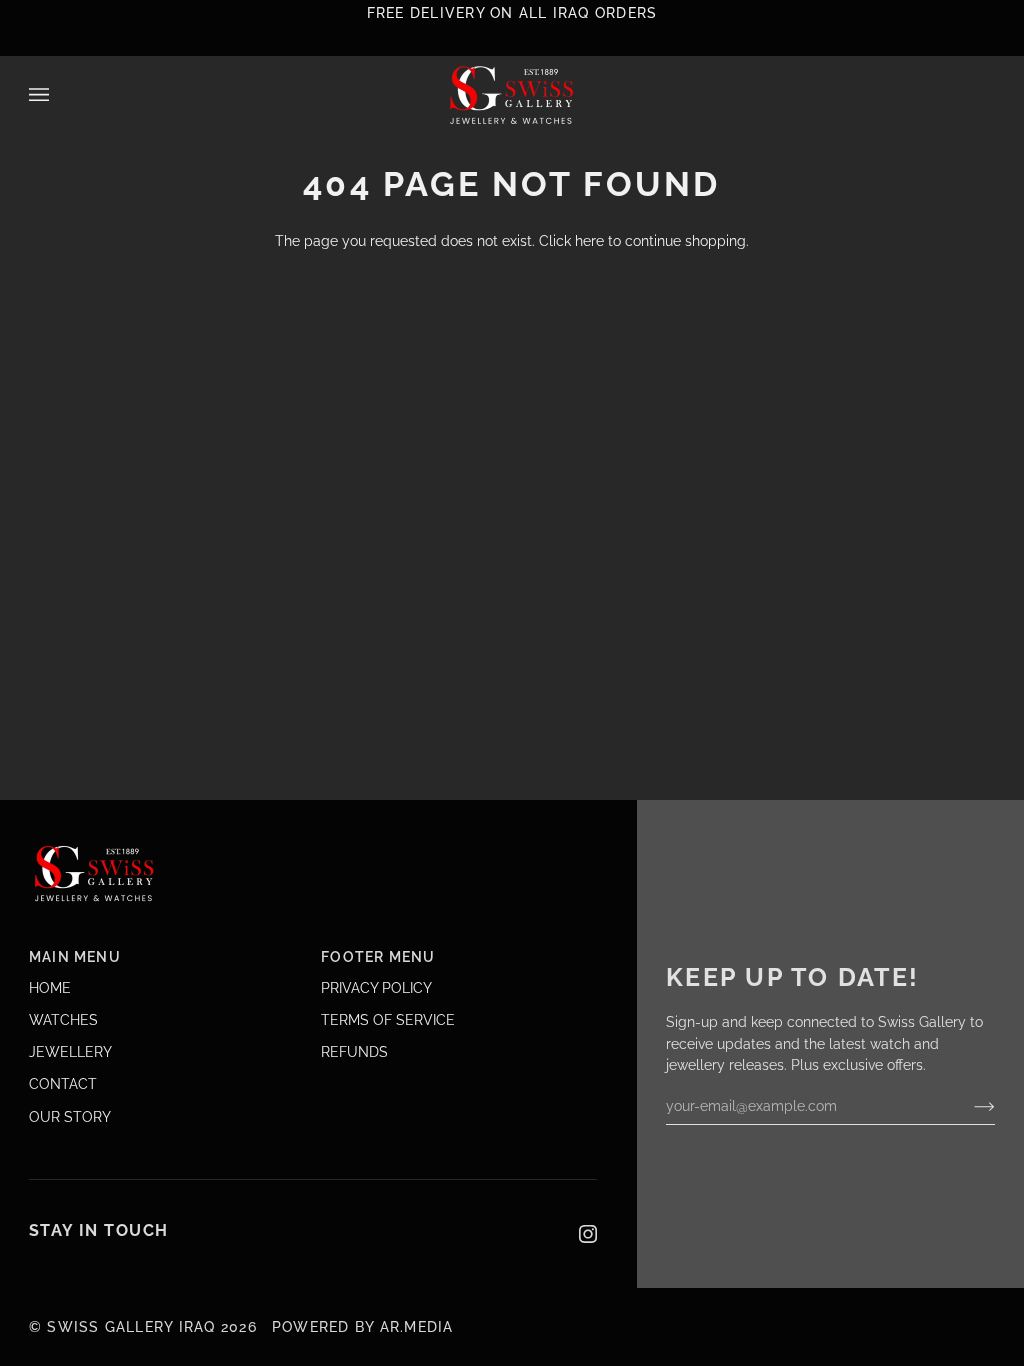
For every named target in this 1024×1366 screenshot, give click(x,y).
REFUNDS (354, 1052)
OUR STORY (70, 1117)
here (589, 241)
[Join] (968, 1106)
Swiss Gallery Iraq (131, 1327)
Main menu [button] (75, 957)
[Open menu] (59, 95)
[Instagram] (588, 1234)
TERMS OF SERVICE (388, 1020)
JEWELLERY (70, 1052)
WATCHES (63, 1020)
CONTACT (63, 1084)
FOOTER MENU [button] (378, 957)
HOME (50, 988)
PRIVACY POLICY (376, 988)
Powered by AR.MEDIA (360, 1327)
